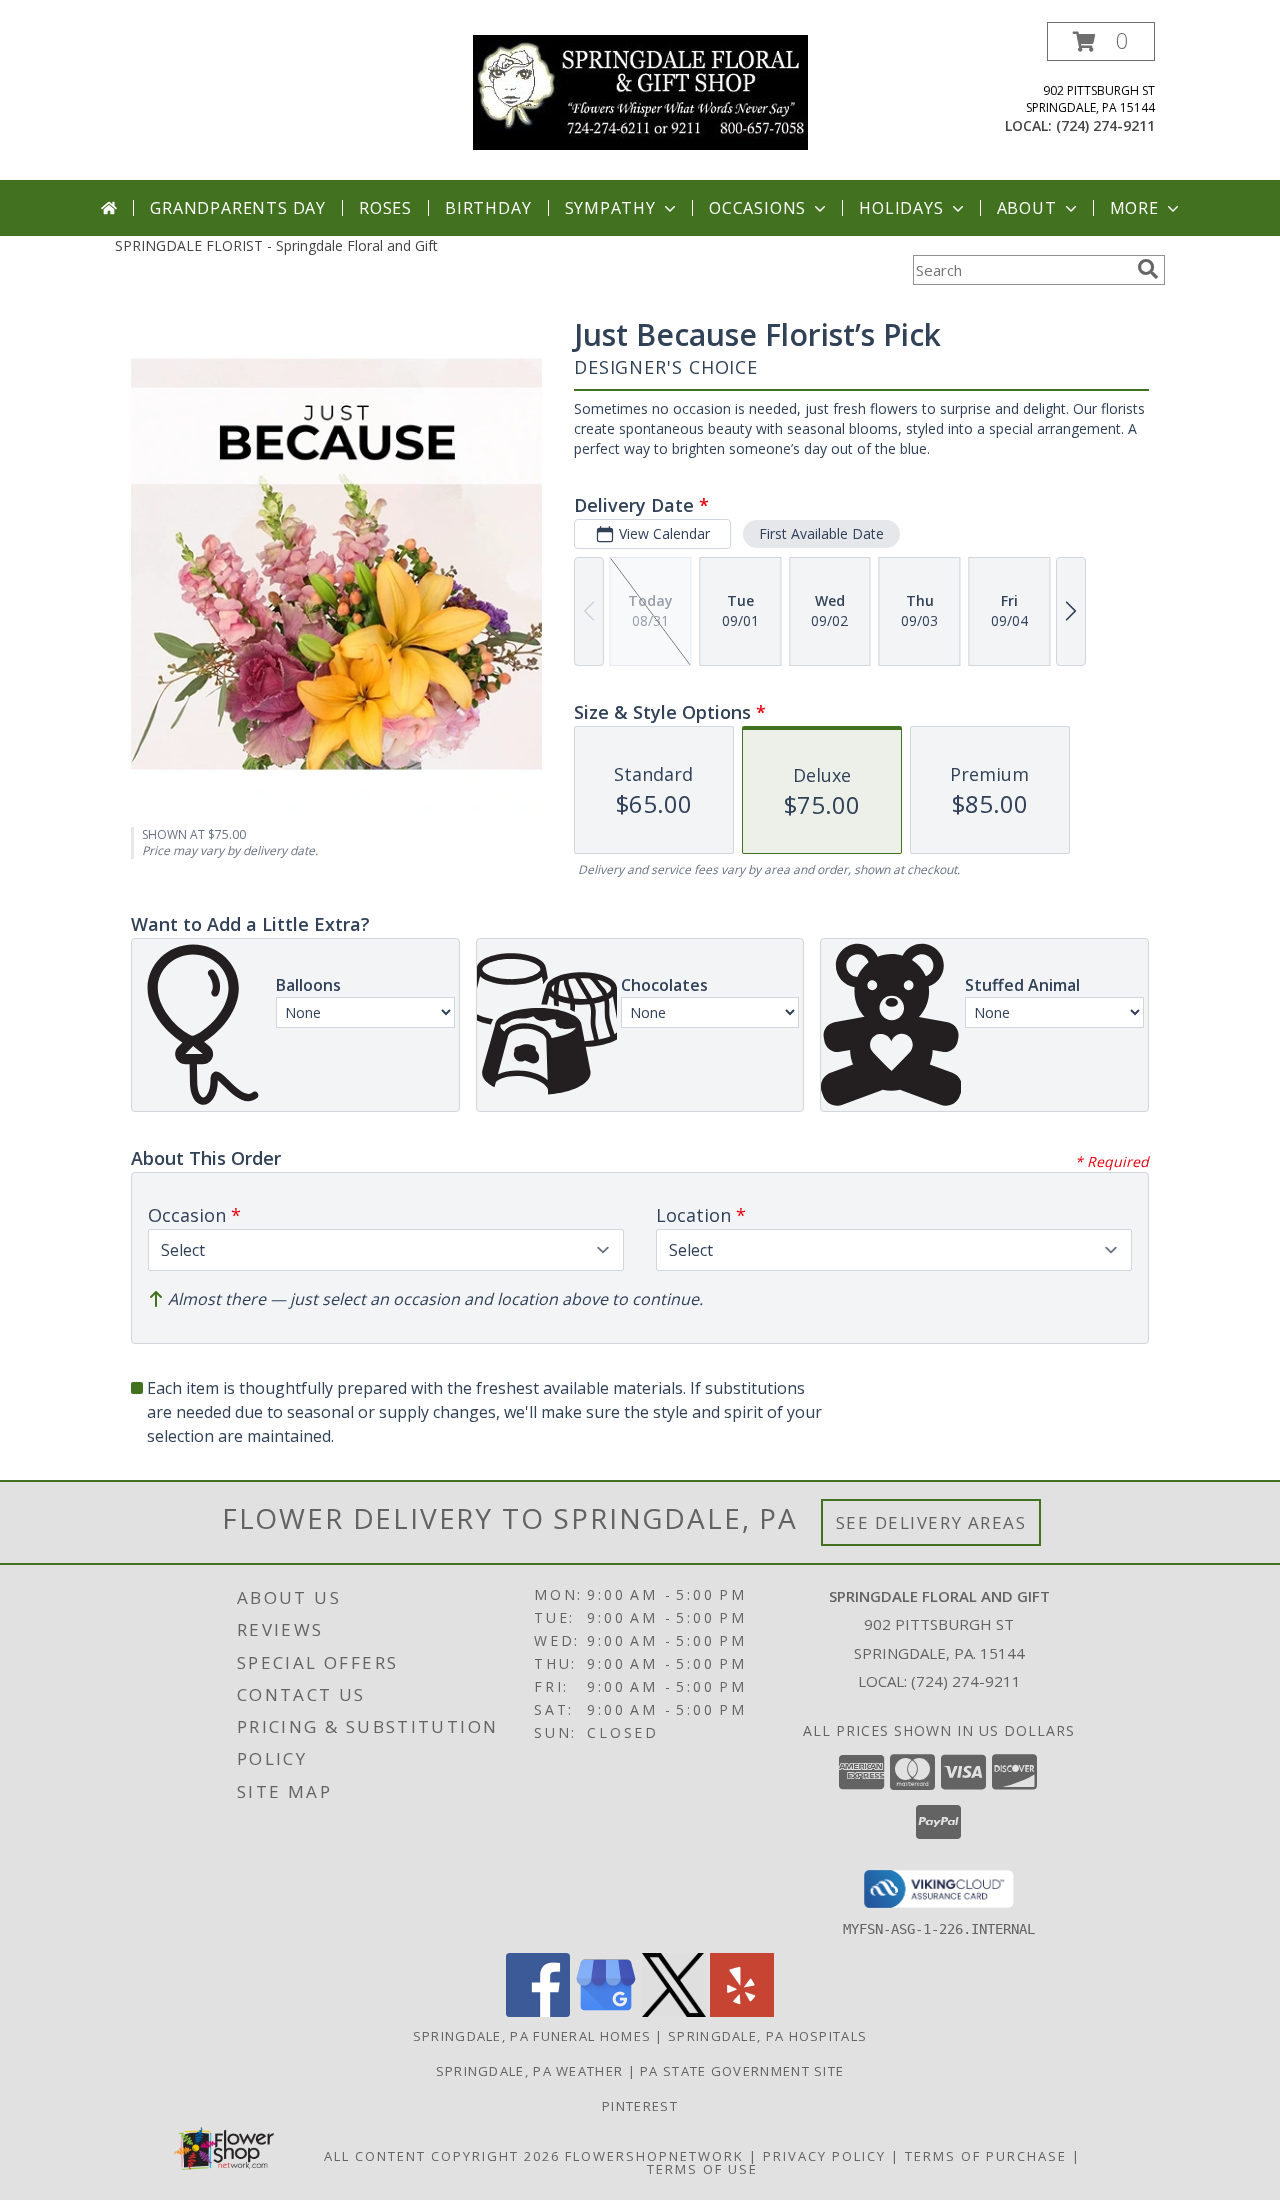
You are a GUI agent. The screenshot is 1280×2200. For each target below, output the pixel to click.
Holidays (901, 208)
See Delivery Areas (931, 1522)
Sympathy (610, 208)
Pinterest (640, 2106)
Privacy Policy (824, 2156)
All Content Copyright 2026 (442, 2156)
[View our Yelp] (742, 2011)
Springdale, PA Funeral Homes (532, 2036)
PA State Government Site (742, 2071)
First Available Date (821, 533)
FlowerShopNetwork (654, 2156)
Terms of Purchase (986, 2156)
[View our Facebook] (538, 2011)
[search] (1148, 269)
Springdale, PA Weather (530, 2071)
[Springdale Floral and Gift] (640, 90)
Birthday (488, 208)
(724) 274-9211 (1105, 125)
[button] (1101, 41)
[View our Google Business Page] (606, 2011)
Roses (385, 208)
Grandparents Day (238, 208)
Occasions (757, 208)
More (1134, 208)
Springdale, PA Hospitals (767, 2036)
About (1027, 208)
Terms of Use (702, 2169)
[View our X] (674, 2011)
